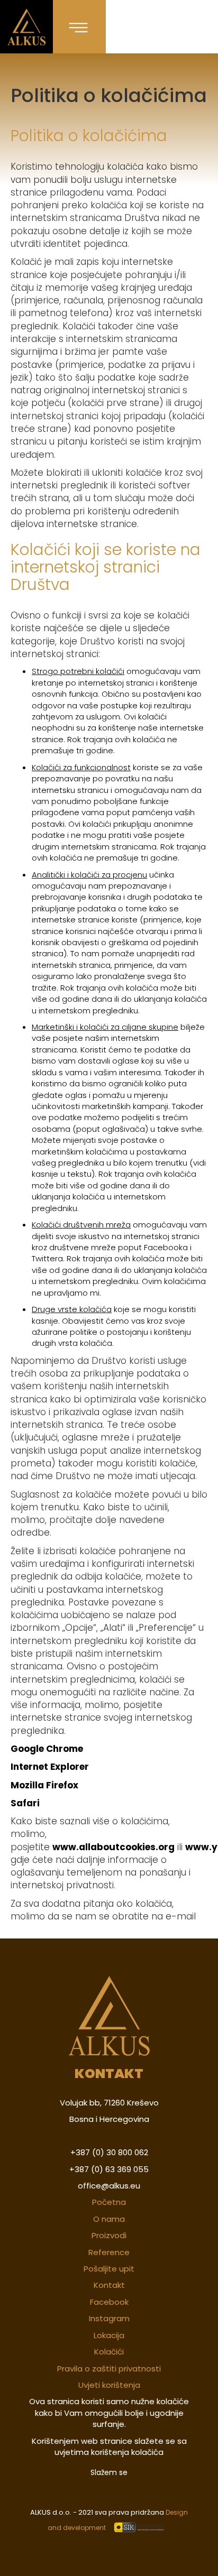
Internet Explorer (50, 1767)
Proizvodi (109, 2235)
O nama (109, 2219)
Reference (109, 2252)
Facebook (109, 2302)
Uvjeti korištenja (109, 2385)
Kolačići (109, 2352)
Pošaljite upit (109, 2269)
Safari (25, 1803)
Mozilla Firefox (44, 1785)
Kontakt (109, 2285)
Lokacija (109, 2335)
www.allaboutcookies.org (113, 1847)
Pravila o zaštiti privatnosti (109, 2369)
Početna (109, 2202)
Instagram (109, 2318)
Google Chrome (47, 1749)
